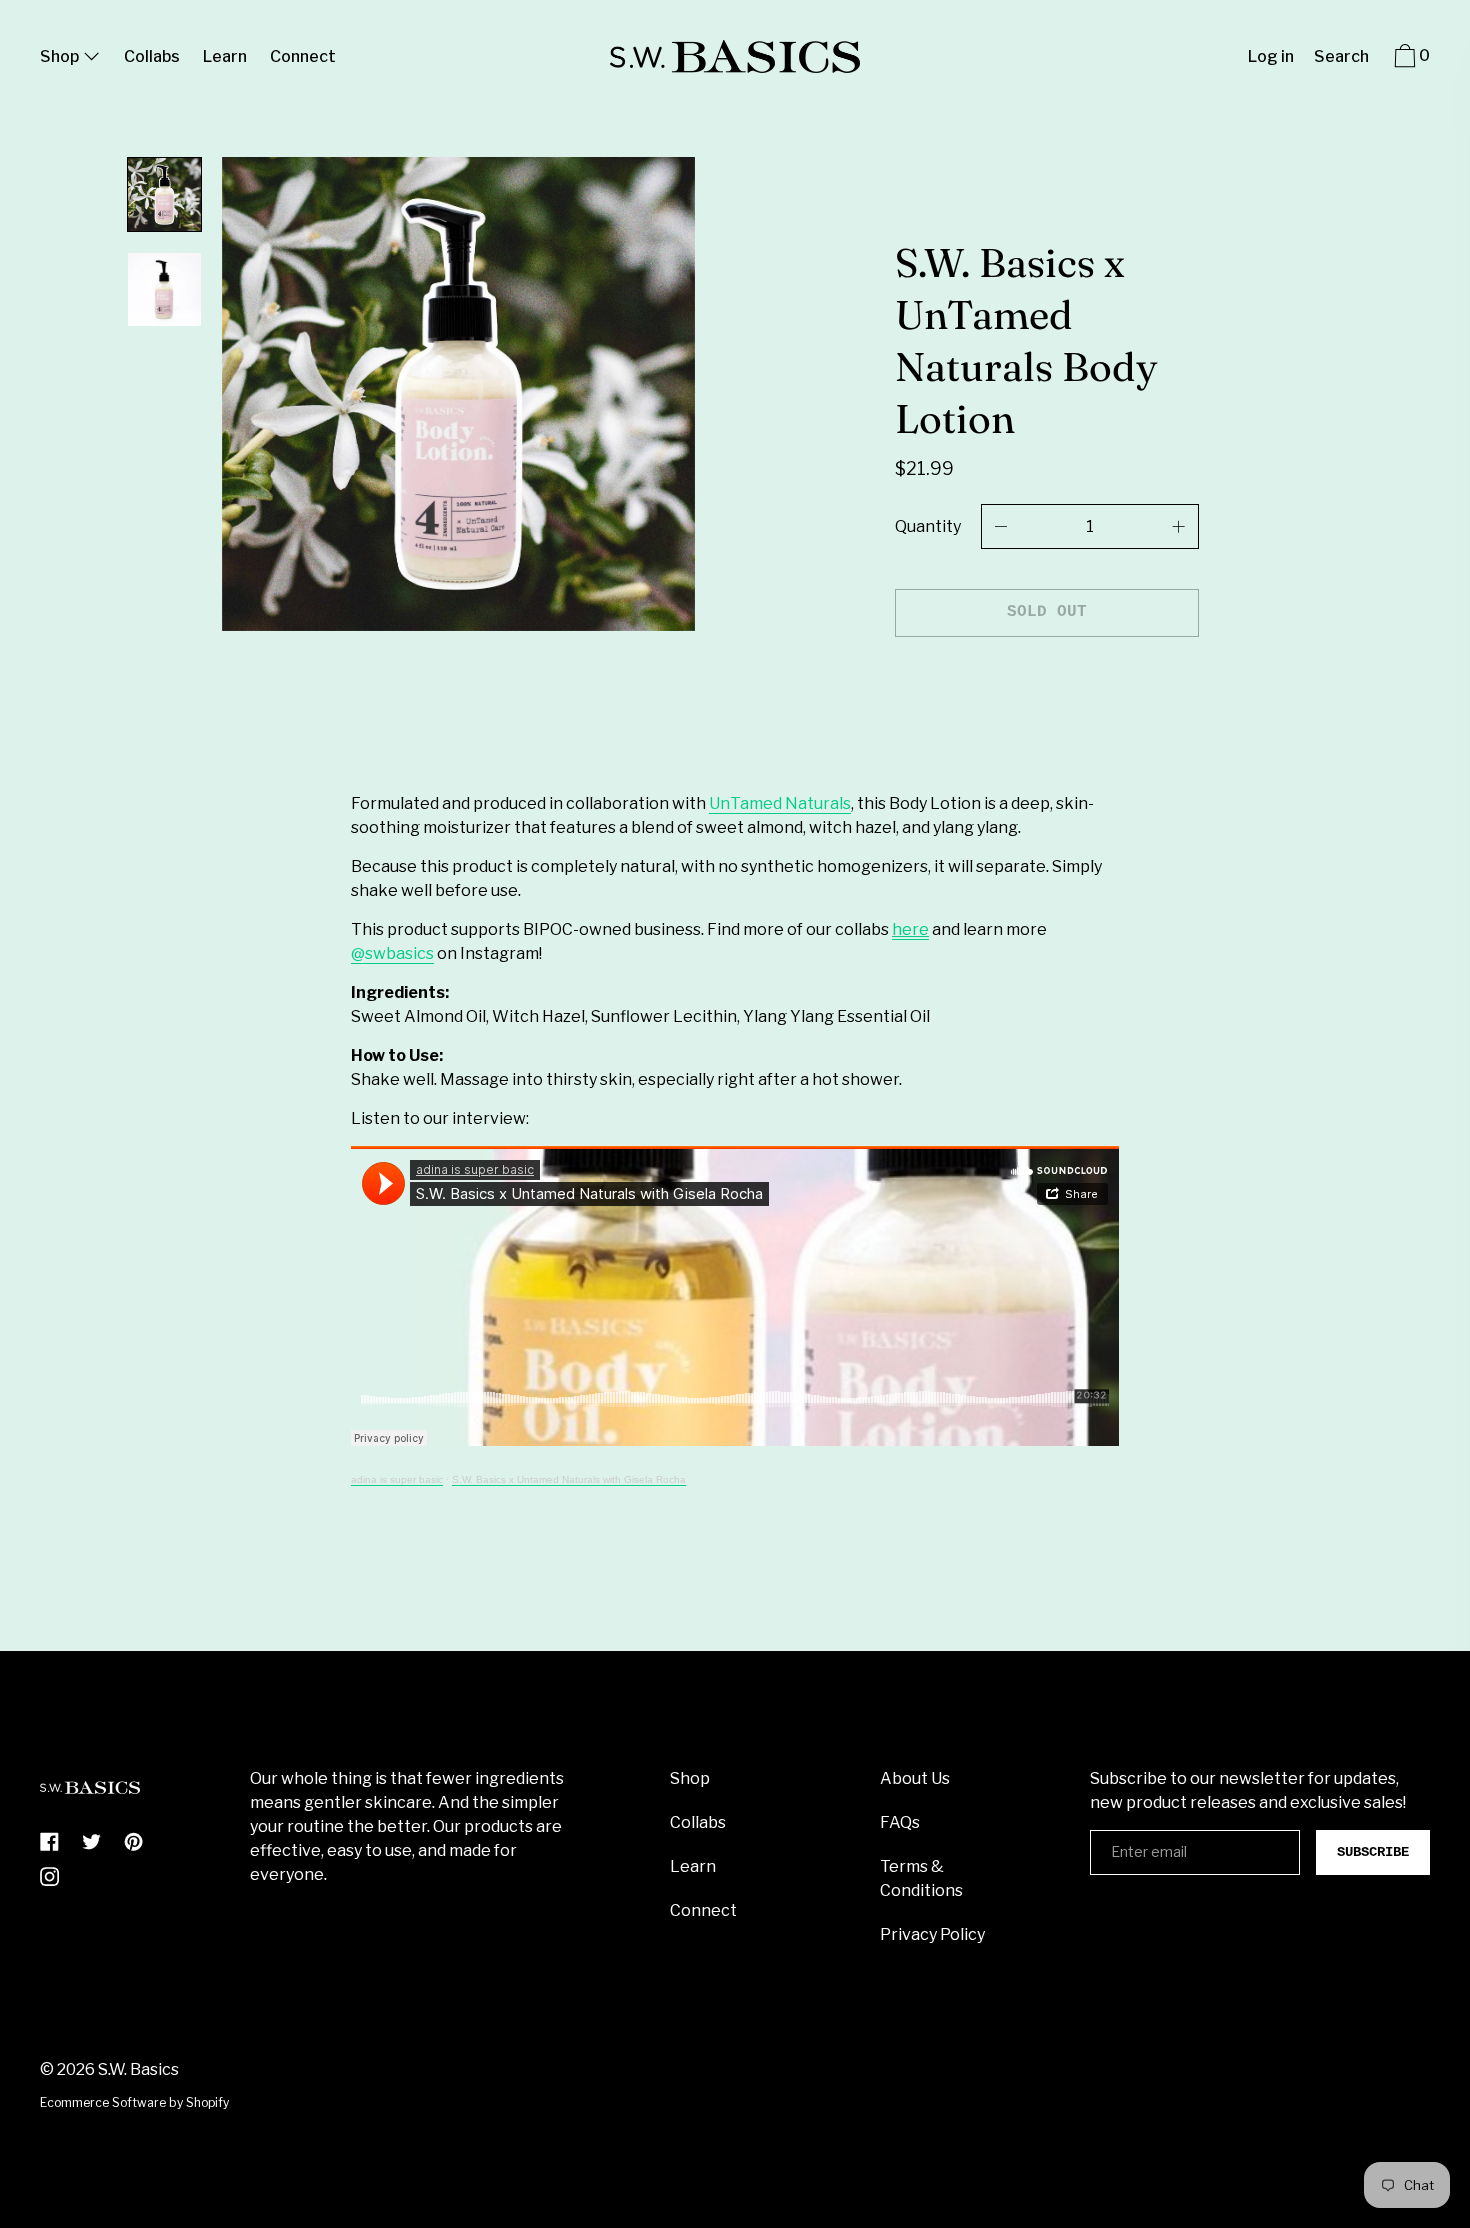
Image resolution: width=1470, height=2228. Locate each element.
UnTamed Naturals (780, 803)
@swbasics (392, 953)
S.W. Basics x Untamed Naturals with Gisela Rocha (569, 1479)
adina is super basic (397, 1479)
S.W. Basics (138, 2069)
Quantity (928, 526)
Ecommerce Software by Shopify (134, 2102)
